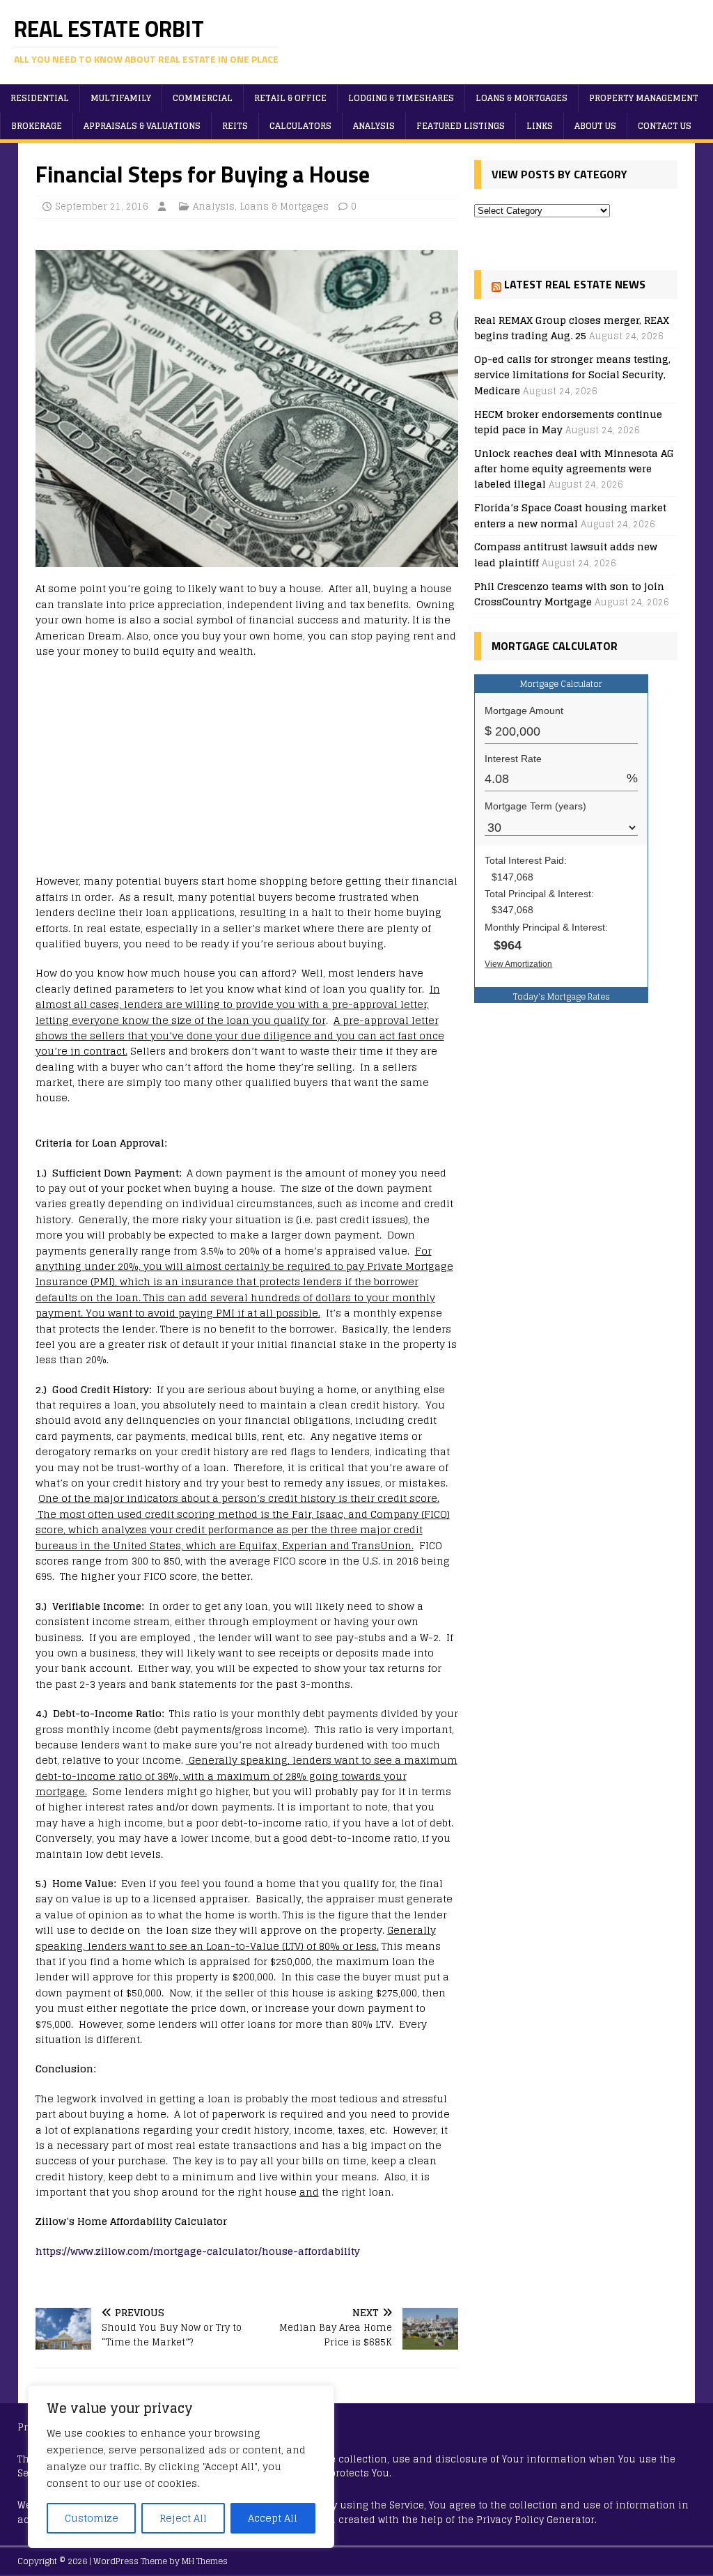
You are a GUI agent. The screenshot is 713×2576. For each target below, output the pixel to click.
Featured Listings (461, 126)
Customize (92, 2518)
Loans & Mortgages (522, 98)
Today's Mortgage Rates (562, 996)
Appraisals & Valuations (142, 126)
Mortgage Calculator (561, 684)
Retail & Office (290, 98)
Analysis (214, 207)
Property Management (644, 98)
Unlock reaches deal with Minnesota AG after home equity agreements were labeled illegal (574, 469)
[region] (181, 2467)
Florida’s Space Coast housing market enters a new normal (570, 515)
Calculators (300, 126)
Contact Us (665, 126)
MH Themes (205, 2561)
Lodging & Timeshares (401, 98)
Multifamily (121, 98)
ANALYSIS (374, 126)
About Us (595, 126)
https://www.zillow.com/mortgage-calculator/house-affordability (198, 2251)
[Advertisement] (247, 770)
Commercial (203, 98)
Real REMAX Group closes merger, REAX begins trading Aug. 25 (572, 328)
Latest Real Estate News (575, 284)
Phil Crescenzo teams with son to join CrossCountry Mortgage (569, 594)
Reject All (183, 2518)
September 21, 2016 (102, 207)
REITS (235, 126)
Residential (40, 98)
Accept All (273, 2518)
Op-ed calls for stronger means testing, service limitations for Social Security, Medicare (572, 375)
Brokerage (37, 126)
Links (540, 126)
